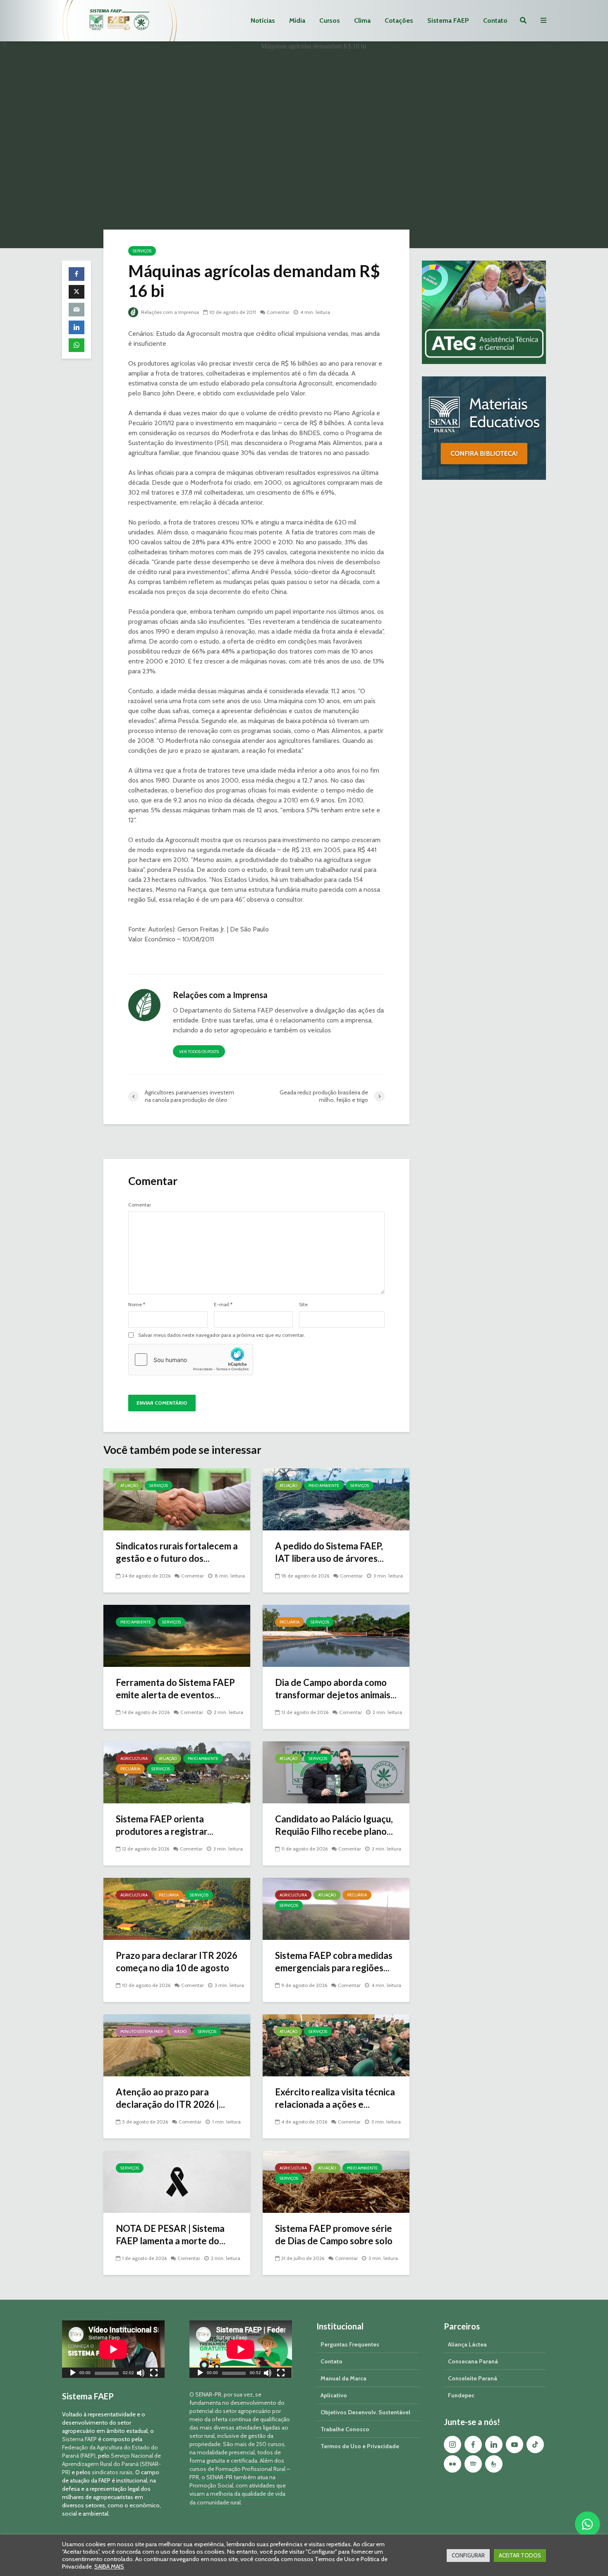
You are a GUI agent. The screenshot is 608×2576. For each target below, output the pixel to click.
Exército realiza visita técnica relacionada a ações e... (335, 2098)
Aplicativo (334, 2395)
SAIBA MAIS (109, 2566)
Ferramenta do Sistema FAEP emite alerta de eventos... (175, 1689)
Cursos (330, 20)
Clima (362, 20)
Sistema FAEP (448, 20)
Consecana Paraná (473, 2361)
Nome (137, 1305)
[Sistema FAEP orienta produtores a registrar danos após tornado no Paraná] (177, 1772)
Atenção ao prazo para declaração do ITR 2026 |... (170, 2098)
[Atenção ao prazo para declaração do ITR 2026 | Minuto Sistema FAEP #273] (177, 2045)
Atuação (129, 1486)
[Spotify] (473, 2464)
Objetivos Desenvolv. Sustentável (365, 2412)
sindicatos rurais (112, 2472)
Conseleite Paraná (473, 2378)
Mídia (297, 20)
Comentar (278, 312)
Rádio (180, 2031)
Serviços (142, 251)
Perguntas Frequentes (350, 2344)
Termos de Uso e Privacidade (360, 2446)
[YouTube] (515, 2444)
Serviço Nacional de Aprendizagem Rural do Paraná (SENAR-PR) (111, 2464)
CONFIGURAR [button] (468, 2555)
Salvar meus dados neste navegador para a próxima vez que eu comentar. (222, 1335)
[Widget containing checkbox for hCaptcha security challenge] (191, 1360)
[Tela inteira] (154, 2374)
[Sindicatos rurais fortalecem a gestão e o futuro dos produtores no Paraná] (177, 1499)
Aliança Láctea (467, 2344)
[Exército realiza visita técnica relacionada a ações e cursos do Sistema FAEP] (336, 2045)
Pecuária (290, 1622)
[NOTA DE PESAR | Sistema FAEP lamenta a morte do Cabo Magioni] (177, 2181)
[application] (113, 2349)
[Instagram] (452, 2444)
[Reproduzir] (73, 2374)
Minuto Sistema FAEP (142, 2031)
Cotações (399, 20)
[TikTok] (535, 2444)
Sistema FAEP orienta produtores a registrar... (165, 1825)
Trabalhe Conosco (345, 2429)
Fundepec (461, 2395)
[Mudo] (141, 2374)
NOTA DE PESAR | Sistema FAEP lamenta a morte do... (171, 2235)
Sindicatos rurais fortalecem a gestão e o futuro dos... (177, 1552)
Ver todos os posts (199, 1052)
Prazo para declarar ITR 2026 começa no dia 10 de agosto (177, 1962)
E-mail (223, 1305)
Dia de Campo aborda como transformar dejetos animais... (336, 1689)
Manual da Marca (343, 2378)
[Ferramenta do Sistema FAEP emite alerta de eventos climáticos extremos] (177, 1635)
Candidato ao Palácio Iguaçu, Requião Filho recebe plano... (334, 1825)
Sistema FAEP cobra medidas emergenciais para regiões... (334, 1962)
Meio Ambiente (324, 1486)
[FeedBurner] (494, 2464)
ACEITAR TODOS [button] (520, 2555)
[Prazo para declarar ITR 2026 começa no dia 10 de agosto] (177, 1908)
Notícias (263, 20)
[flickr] (452, 2464)
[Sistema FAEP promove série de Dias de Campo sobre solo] (336, 2181)
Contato (495, 20)
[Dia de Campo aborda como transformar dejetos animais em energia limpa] (336, 1635)
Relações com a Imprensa (169, 312)
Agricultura (134, 1758)
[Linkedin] (494, 2444)
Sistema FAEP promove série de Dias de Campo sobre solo (334, 2235)
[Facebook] (473, 2444)
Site (303, 1305)
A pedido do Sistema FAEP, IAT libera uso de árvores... (329, 1552)
